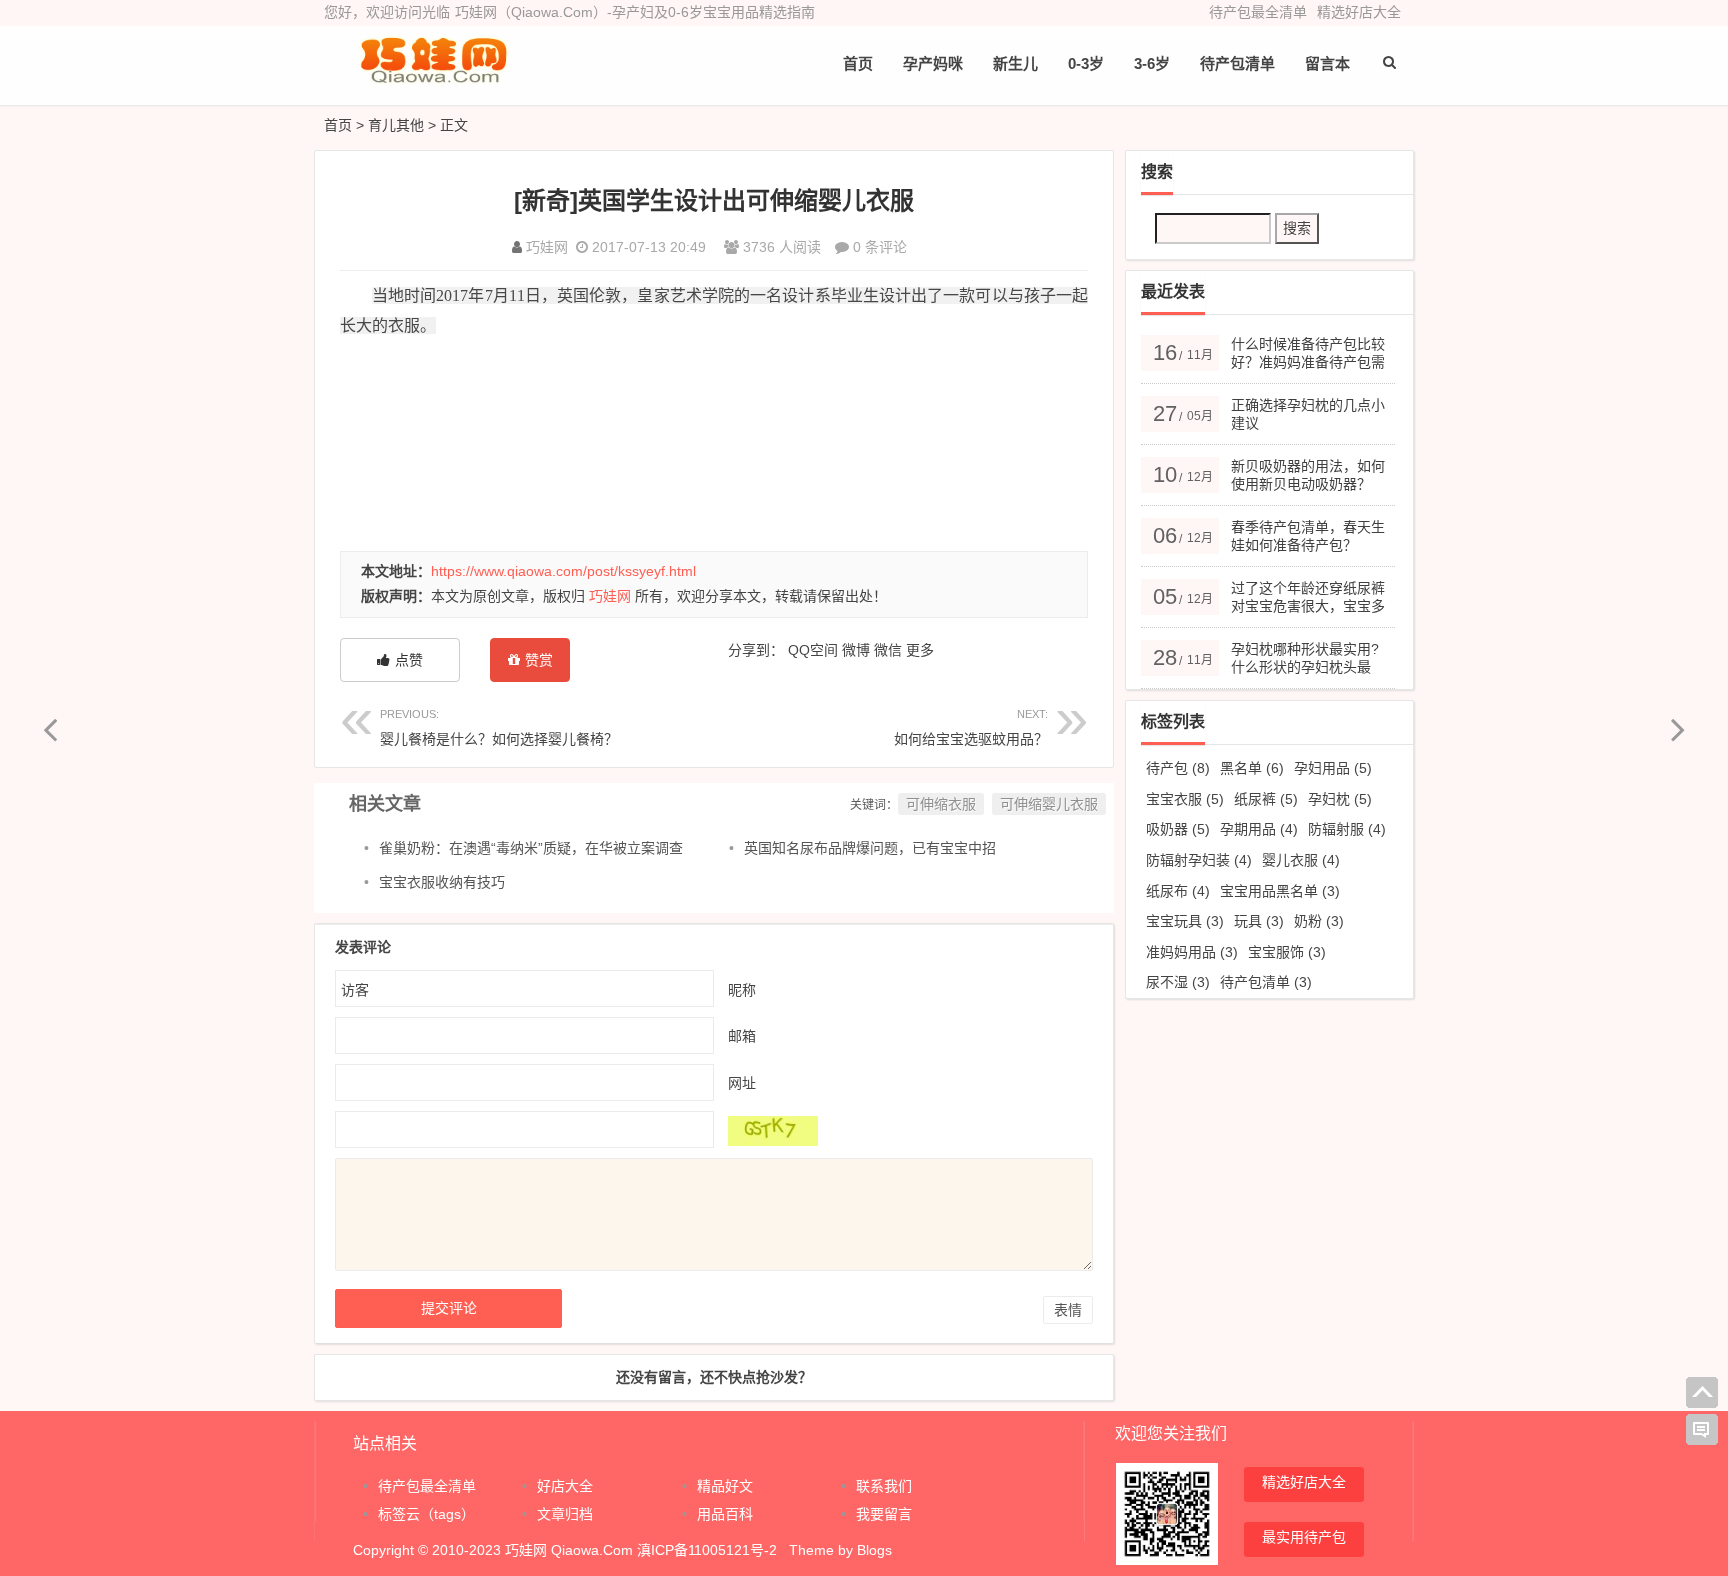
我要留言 (884, 1514)
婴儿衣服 (1301, 860)
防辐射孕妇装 (1199, 860)
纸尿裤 (1266, 799)
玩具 (1259, 921)
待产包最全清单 (1258, 12)
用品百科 (725, 1514)
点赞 (409, 660)
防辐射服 (1347, 829)
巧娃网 (547, 247)
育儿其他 (396, 125)
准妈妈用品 (1192, 952)
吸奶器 (1178, 829)
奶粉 (1319, 921)
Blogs (874, 1550)
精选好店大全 (1359, 12)
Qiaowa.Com (592, 1550)
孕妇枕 (1340, 799)
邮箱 (742, 1036)
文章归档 (565, 1514)
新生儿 (1015, 63)
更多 (920, 650)
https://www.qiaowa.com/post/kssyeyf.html (563, 571)
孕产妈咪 (933, 63)
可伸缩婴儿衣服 (1049, 804)
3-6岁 (1152, 63)
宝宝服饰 (1287, 952)
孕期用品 (1259, 829)
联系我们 (884, 1486)
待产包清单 (1266, 982)
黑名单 (1252, 768)
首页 (858, 63)
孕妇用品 (1333, 768)
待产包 (1178, 768)
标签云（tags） (426, 1514)
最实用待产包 (1304, 1537)
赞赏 (539, 660)
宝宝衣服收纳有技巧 (442, 882)
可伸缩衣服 (941, 804)
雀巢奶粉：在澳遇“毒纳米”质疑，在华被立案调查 (531, 848)
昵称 (742, 990)
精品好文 (725, 1486)
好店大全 (565, 1486)
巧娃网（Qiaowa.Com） (531, 12)
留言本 (1327, 63)
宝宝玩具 (1185, 921)
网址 (742, 1083)
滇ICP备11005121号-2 (707, 1550)
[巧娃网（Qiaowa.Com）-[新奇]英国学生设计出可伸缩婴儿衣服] (434, 77)
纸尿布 (1178, 891)
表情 (1068, 1310)
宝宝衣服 (1185, 799)
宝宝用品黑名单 (1280, 891)
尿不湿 (1178, 982)
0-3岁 (1086, 63)
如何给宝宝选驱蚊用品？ (971, 727)
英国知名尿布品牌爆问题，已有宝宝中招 (870, 848)
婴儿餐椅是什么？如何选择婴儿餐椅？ (499, 727)
